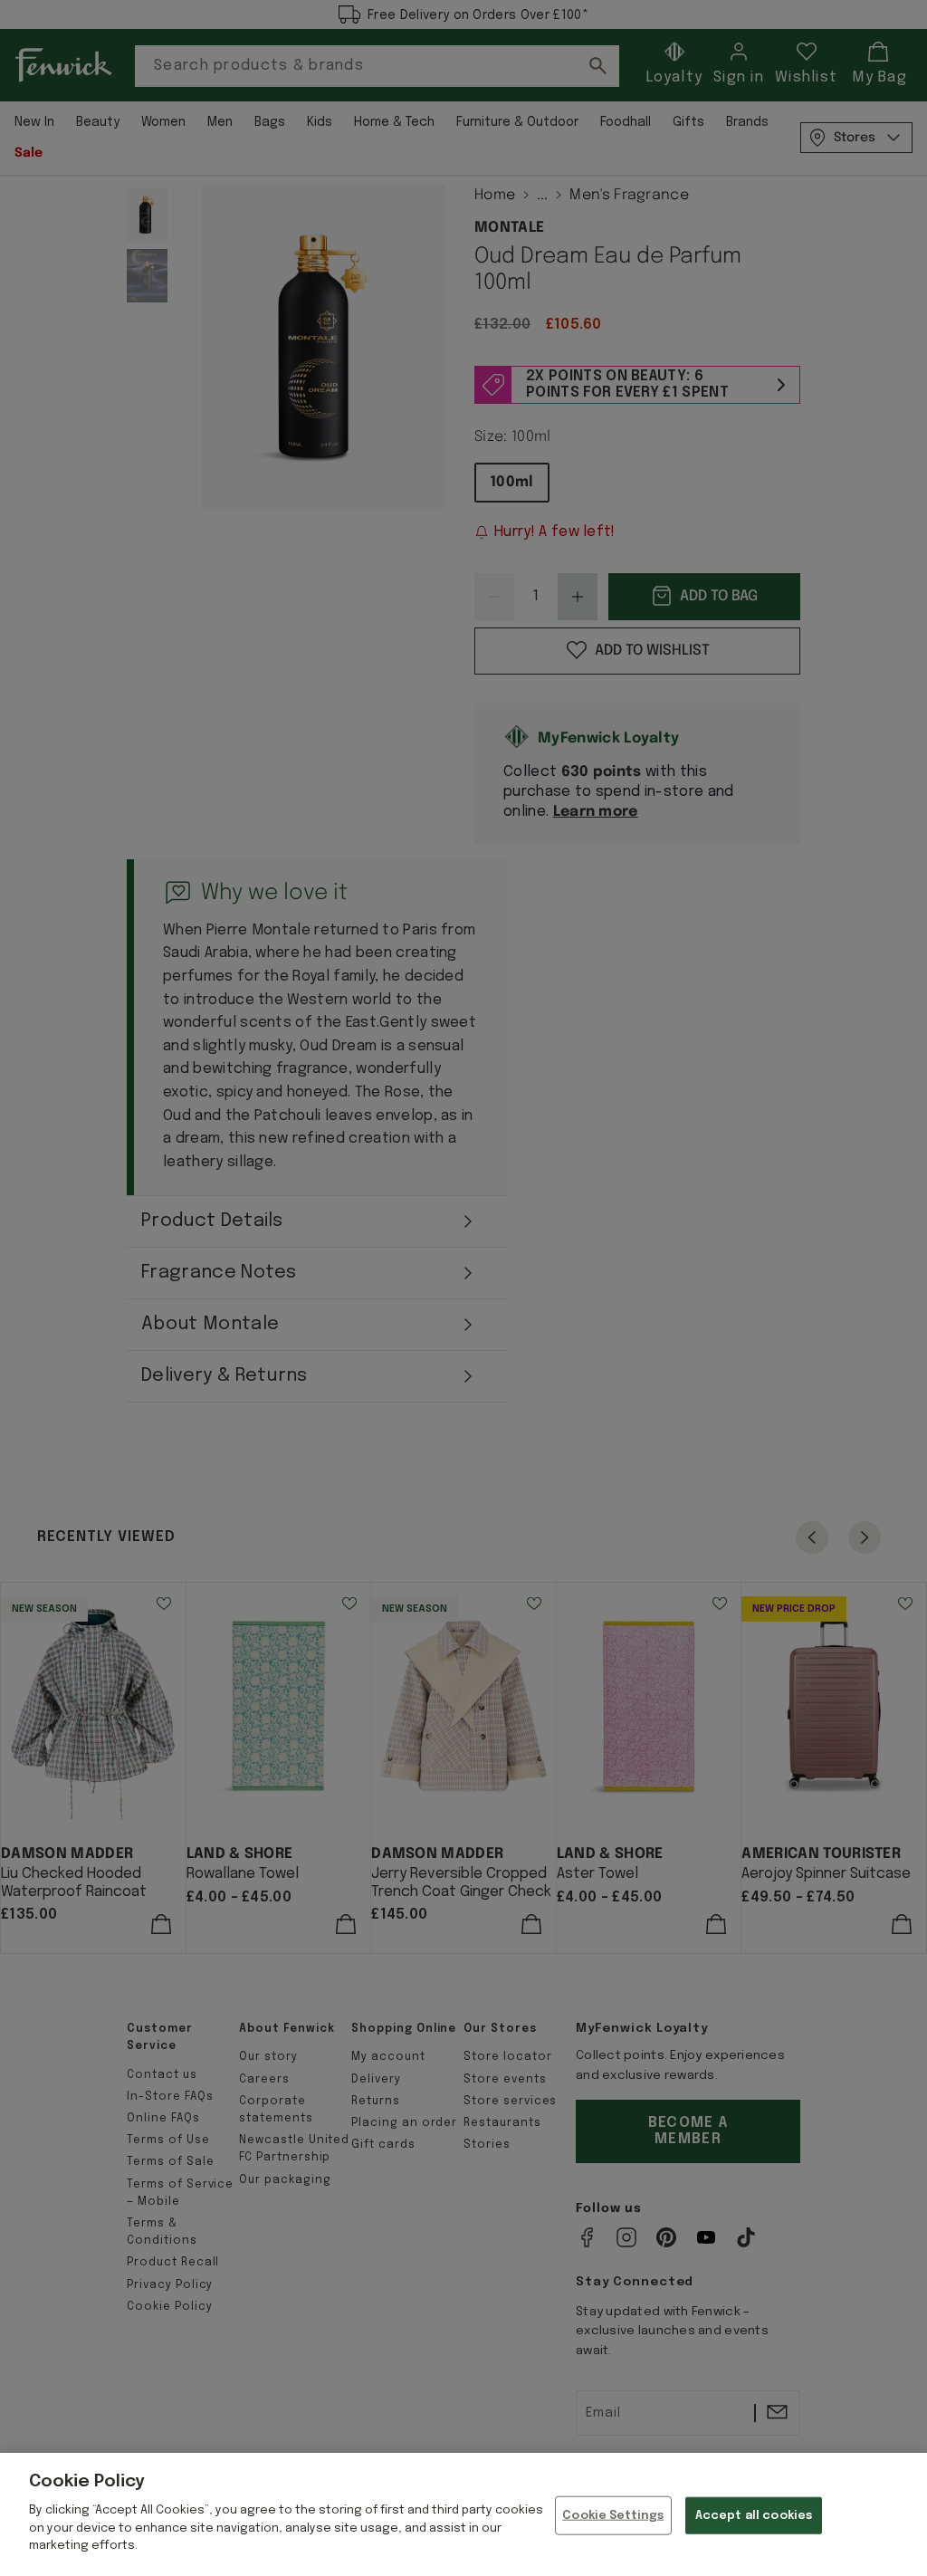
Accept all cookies (754, 2515)
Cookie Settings (613, 2515)
